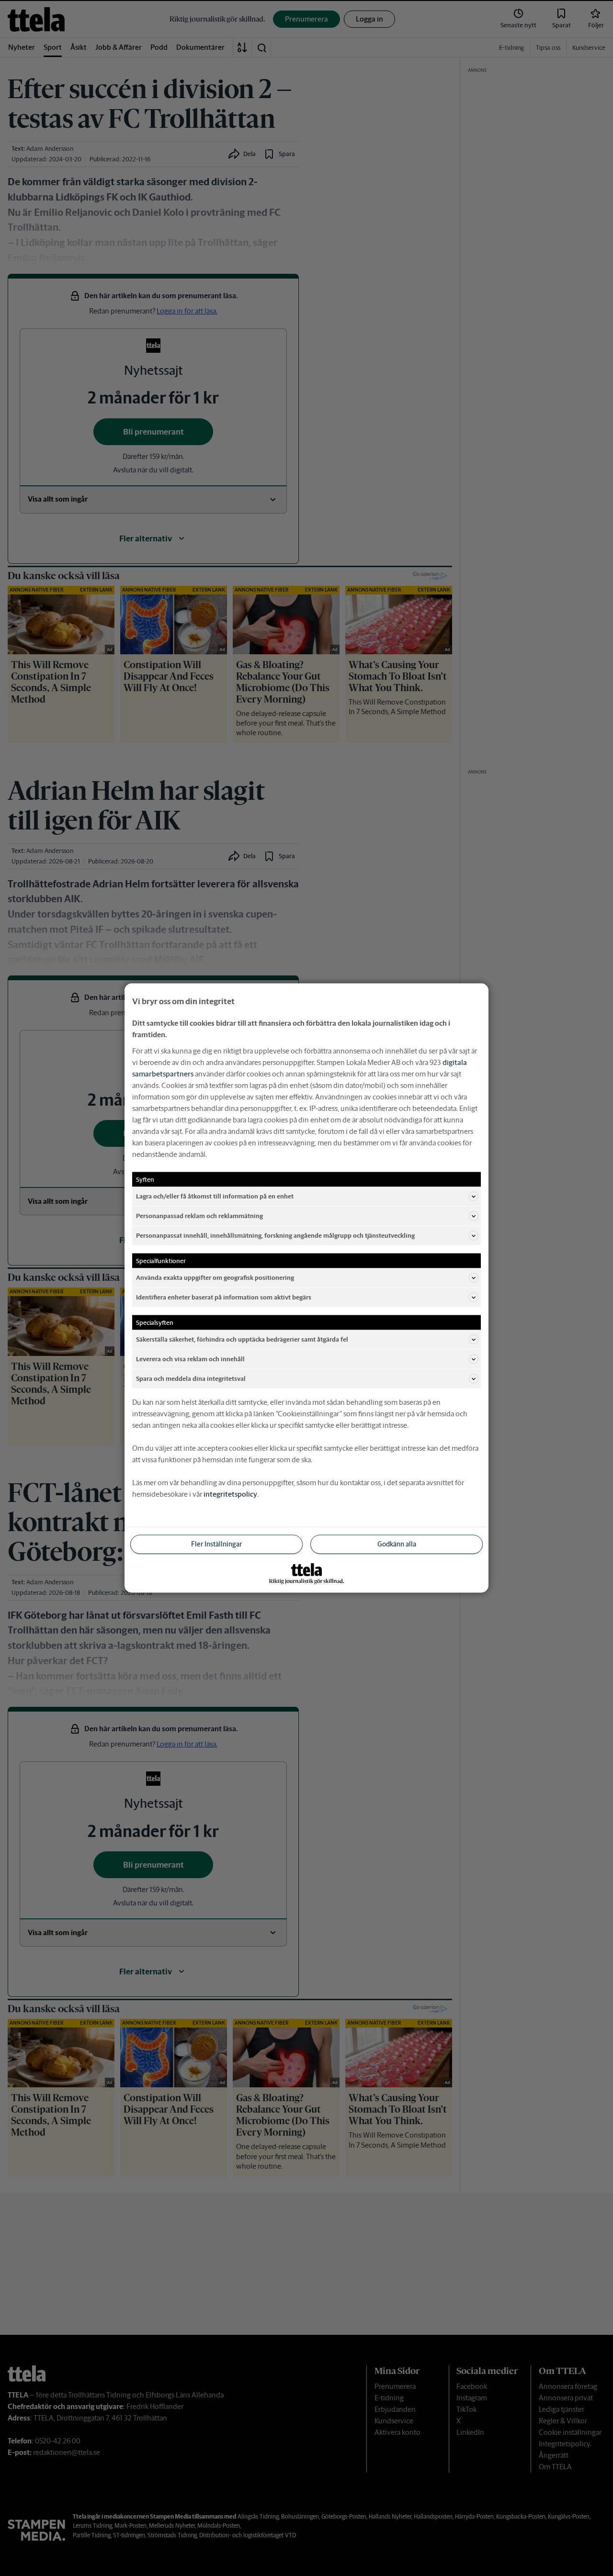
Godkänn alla (397, 1544)
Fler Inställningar (216, 1544)
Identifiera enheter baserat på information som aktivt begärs (224, 1297)
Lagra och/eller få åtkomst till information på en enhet (215, 1196)
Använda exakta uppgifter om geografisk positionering (215, 1277)
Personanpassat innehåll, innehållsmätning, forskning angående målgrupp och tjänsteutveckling (275, 1235)
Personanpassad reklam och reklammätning (199, 1215)
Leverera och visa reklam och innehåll (190, 1359)
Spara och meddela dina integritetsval (191, 1378)
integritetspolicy (230, 1494)
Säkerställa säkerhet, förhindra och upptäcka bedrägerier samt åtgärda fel (242, 1339)
